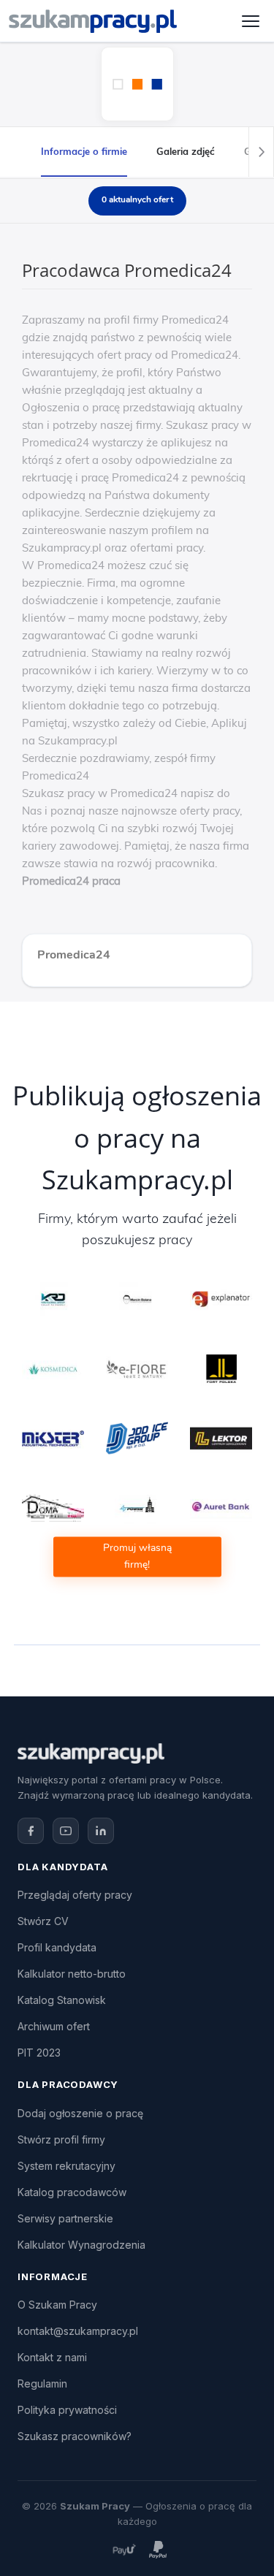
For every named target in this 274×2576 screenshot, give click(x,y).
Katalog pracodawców (72, 2192)
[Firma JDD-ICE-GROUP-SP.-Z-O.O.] (137, 1438)
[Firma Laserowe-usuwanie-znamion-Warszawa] (53, 1368)
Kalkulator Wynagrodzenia (81, 2245)
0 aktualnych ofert (137, 199)
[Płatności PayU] (124, 2550)
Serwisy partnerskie (65, 2218)
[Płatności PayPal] (158, 2550)
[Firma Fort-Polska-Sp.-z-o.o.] (221, 1368)
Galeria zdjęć (186, 151)
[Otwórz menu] (251, 21)
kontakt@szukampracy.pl (78, 2331)
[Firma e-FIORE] (137, 1368)
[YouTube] (66, 1831)
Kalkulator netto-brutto (72, 1974)
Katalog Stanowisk (62, 2000)
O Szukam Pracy (57, 2305)
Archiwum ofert (54, 2026)
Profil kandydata (57, 1947)
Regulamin (42, 2383)
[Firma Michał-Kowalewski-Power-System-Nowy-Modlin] (137, 1507)
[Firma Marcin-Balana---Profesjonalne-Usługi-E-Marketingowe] (137, 1299)
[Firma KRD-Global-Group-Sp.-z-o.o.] (53, 1299)
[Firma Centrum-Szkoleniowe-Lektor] (221, 1438)
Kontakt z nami (52, 2357)
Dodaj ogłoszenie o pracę (80, 2113)
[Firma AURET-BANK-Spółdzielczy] (221, 1507)
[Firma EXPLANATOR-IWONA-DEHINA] (221, 1299)
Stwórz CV (43, 1921)
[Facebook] (31, 1831)
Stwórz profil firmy (61, 2139)
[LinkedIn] (101, 1831)
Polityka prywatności (67, 2410)
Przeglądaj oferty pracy (75, 1895)
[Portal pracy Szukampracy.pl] (93, 21)
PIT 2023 (39, 2053)
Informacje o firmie (84, 151)
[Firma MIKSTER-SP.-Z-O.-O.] (53, 1438)
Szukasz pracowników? (75, 2436)
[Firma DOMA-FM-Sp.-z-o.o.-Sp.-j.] (53, 1507)
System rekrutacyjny (66, 2166)
